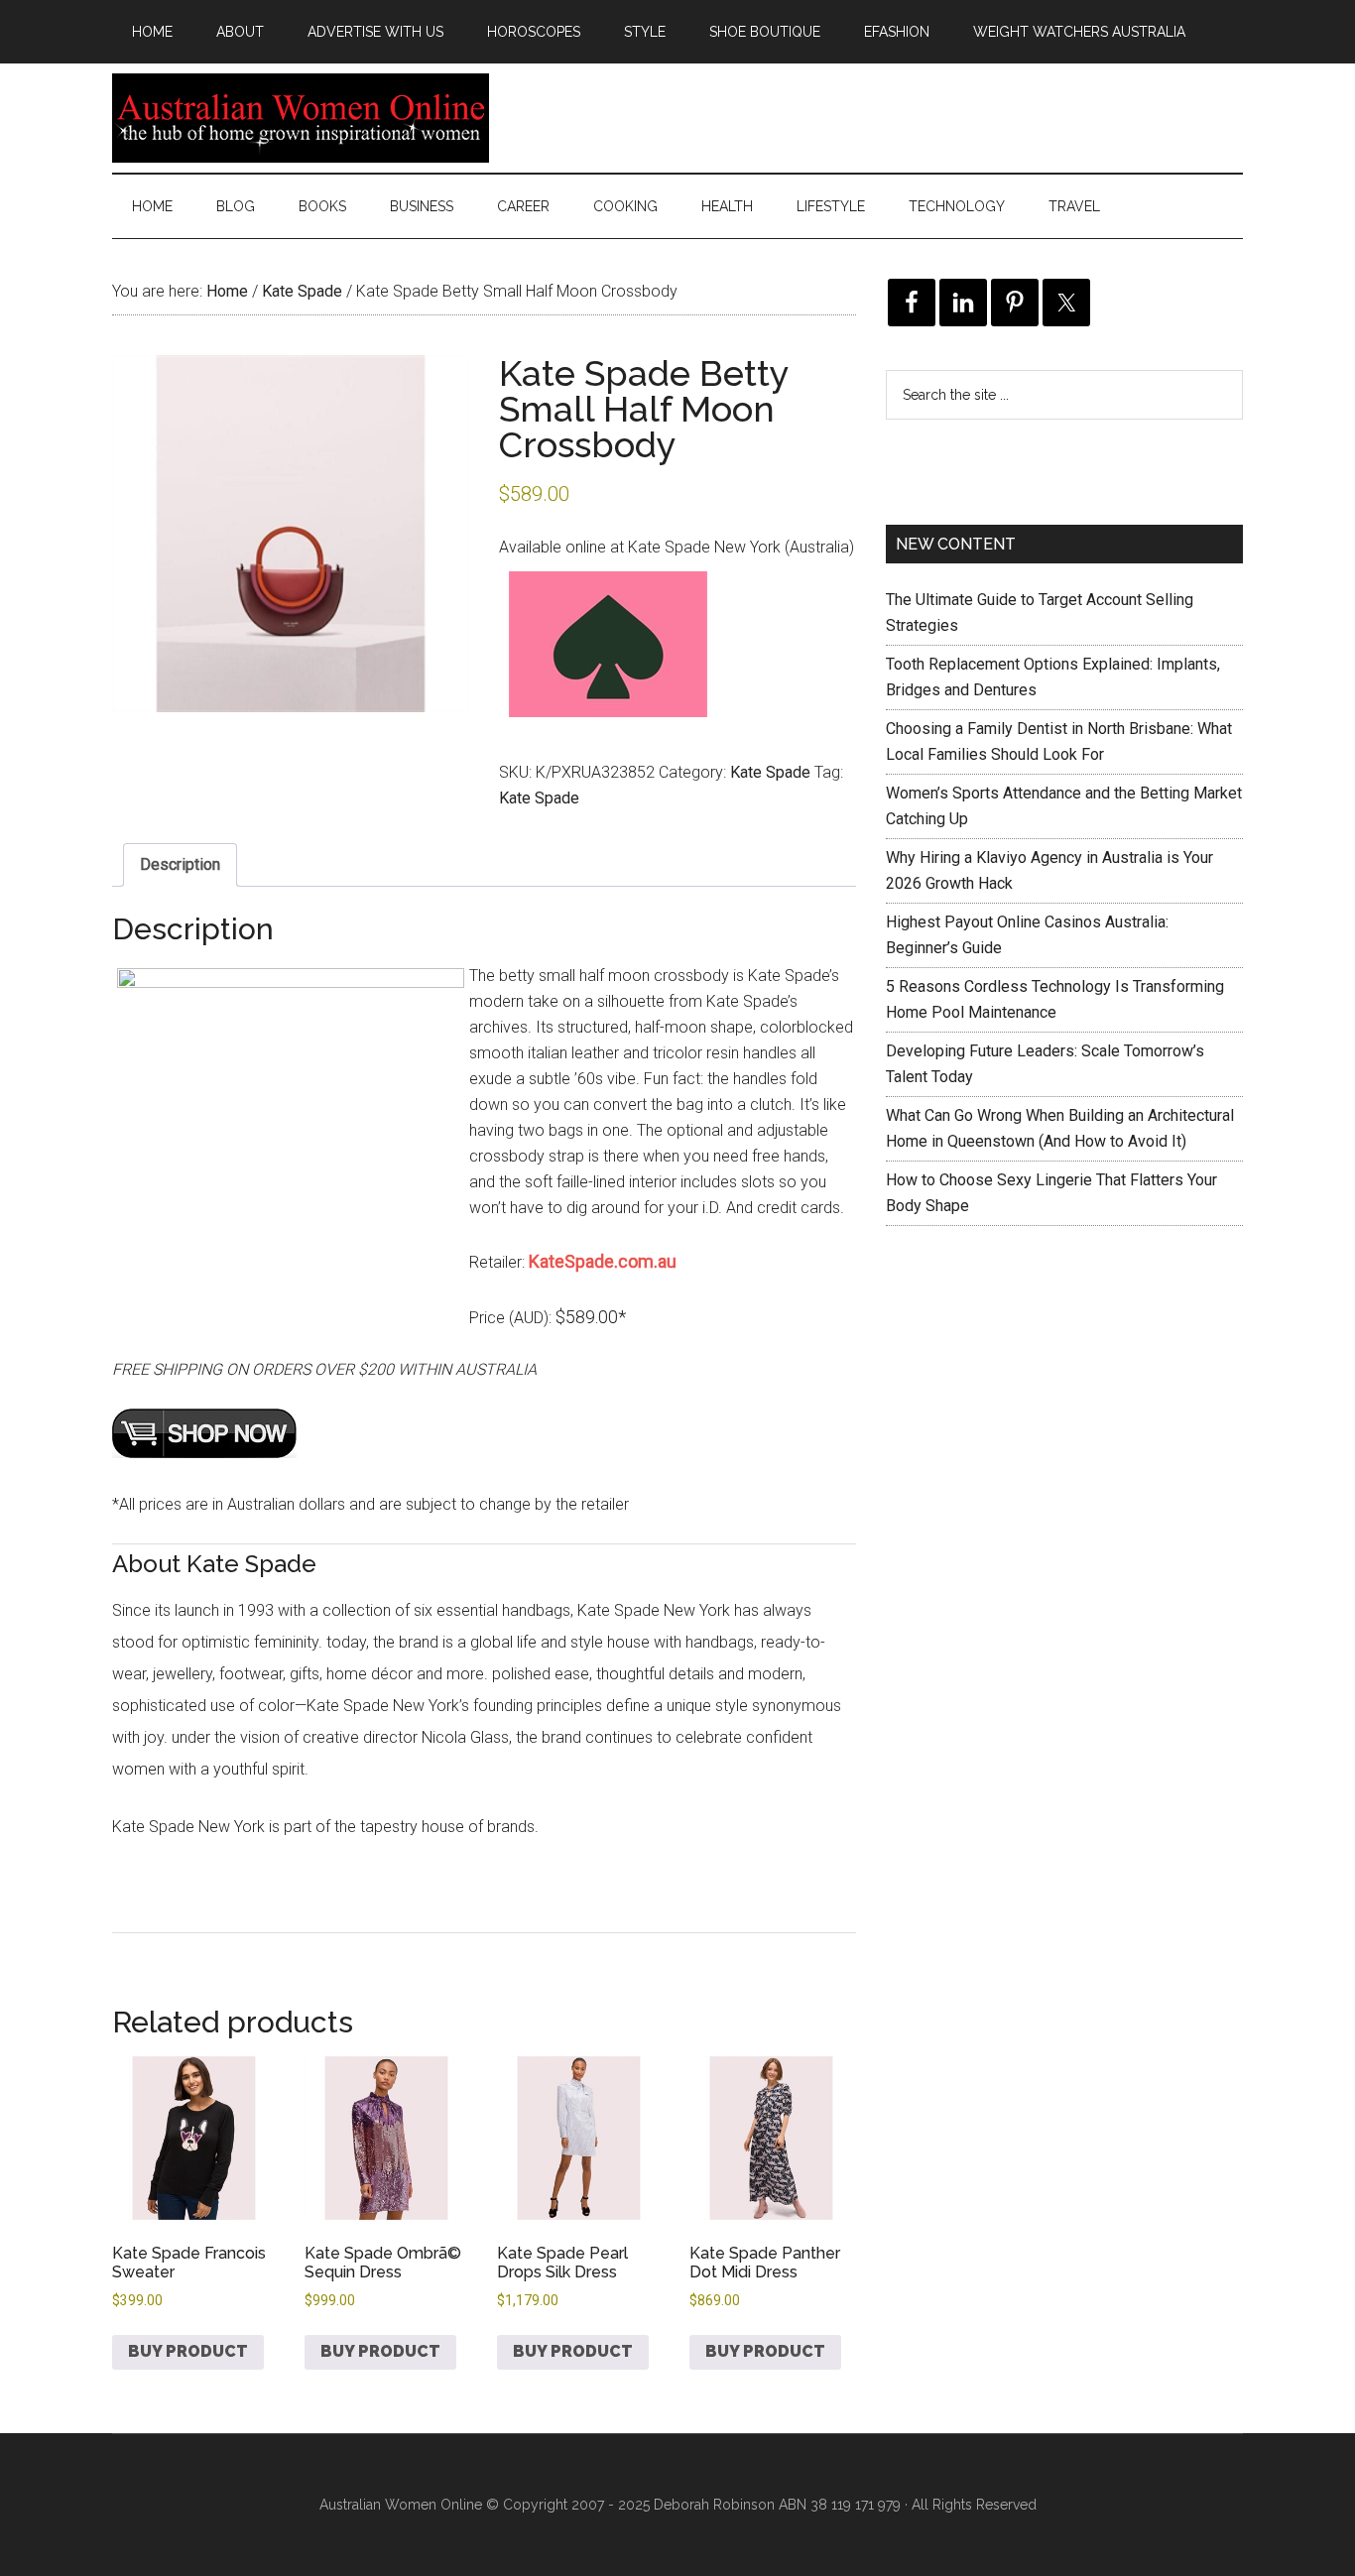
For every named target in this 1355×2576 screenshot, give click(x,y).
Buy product (188, 2351)
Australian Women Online (301, 118)
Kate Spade (302, 291)
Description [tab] (180, 864)
